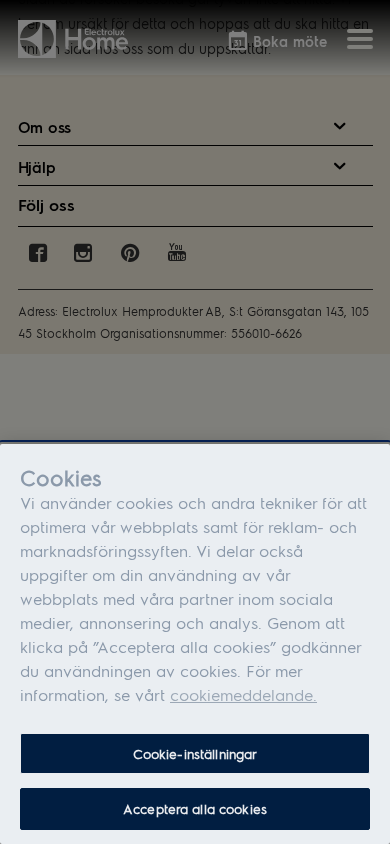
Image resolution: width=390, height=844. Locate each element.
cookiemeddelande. (243, 694)
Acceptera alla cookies (195, 808)
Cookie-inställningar (195, 753)
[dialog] (195, 644)
